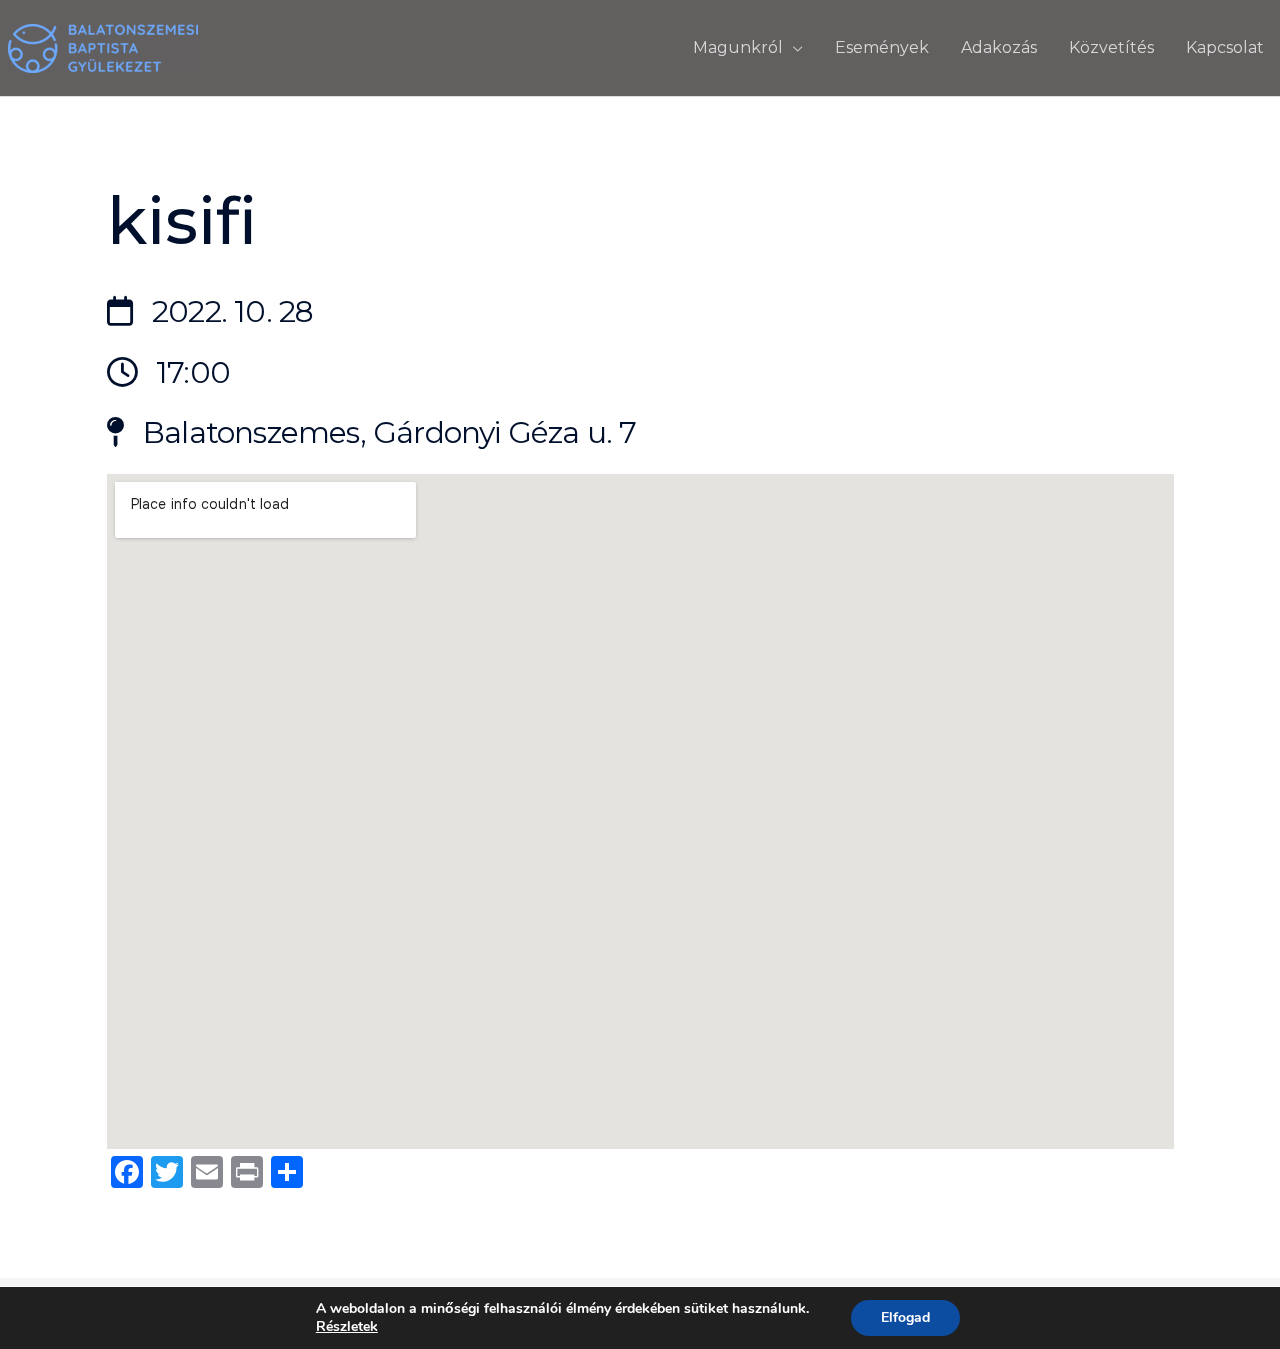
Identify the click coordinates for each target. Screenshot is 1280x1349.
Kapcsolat (1225, 47)
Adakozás (999, 47)
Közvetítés (1111, 47)
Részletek (347, 1327)
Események (882, 47)
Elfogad (905, 1317)
